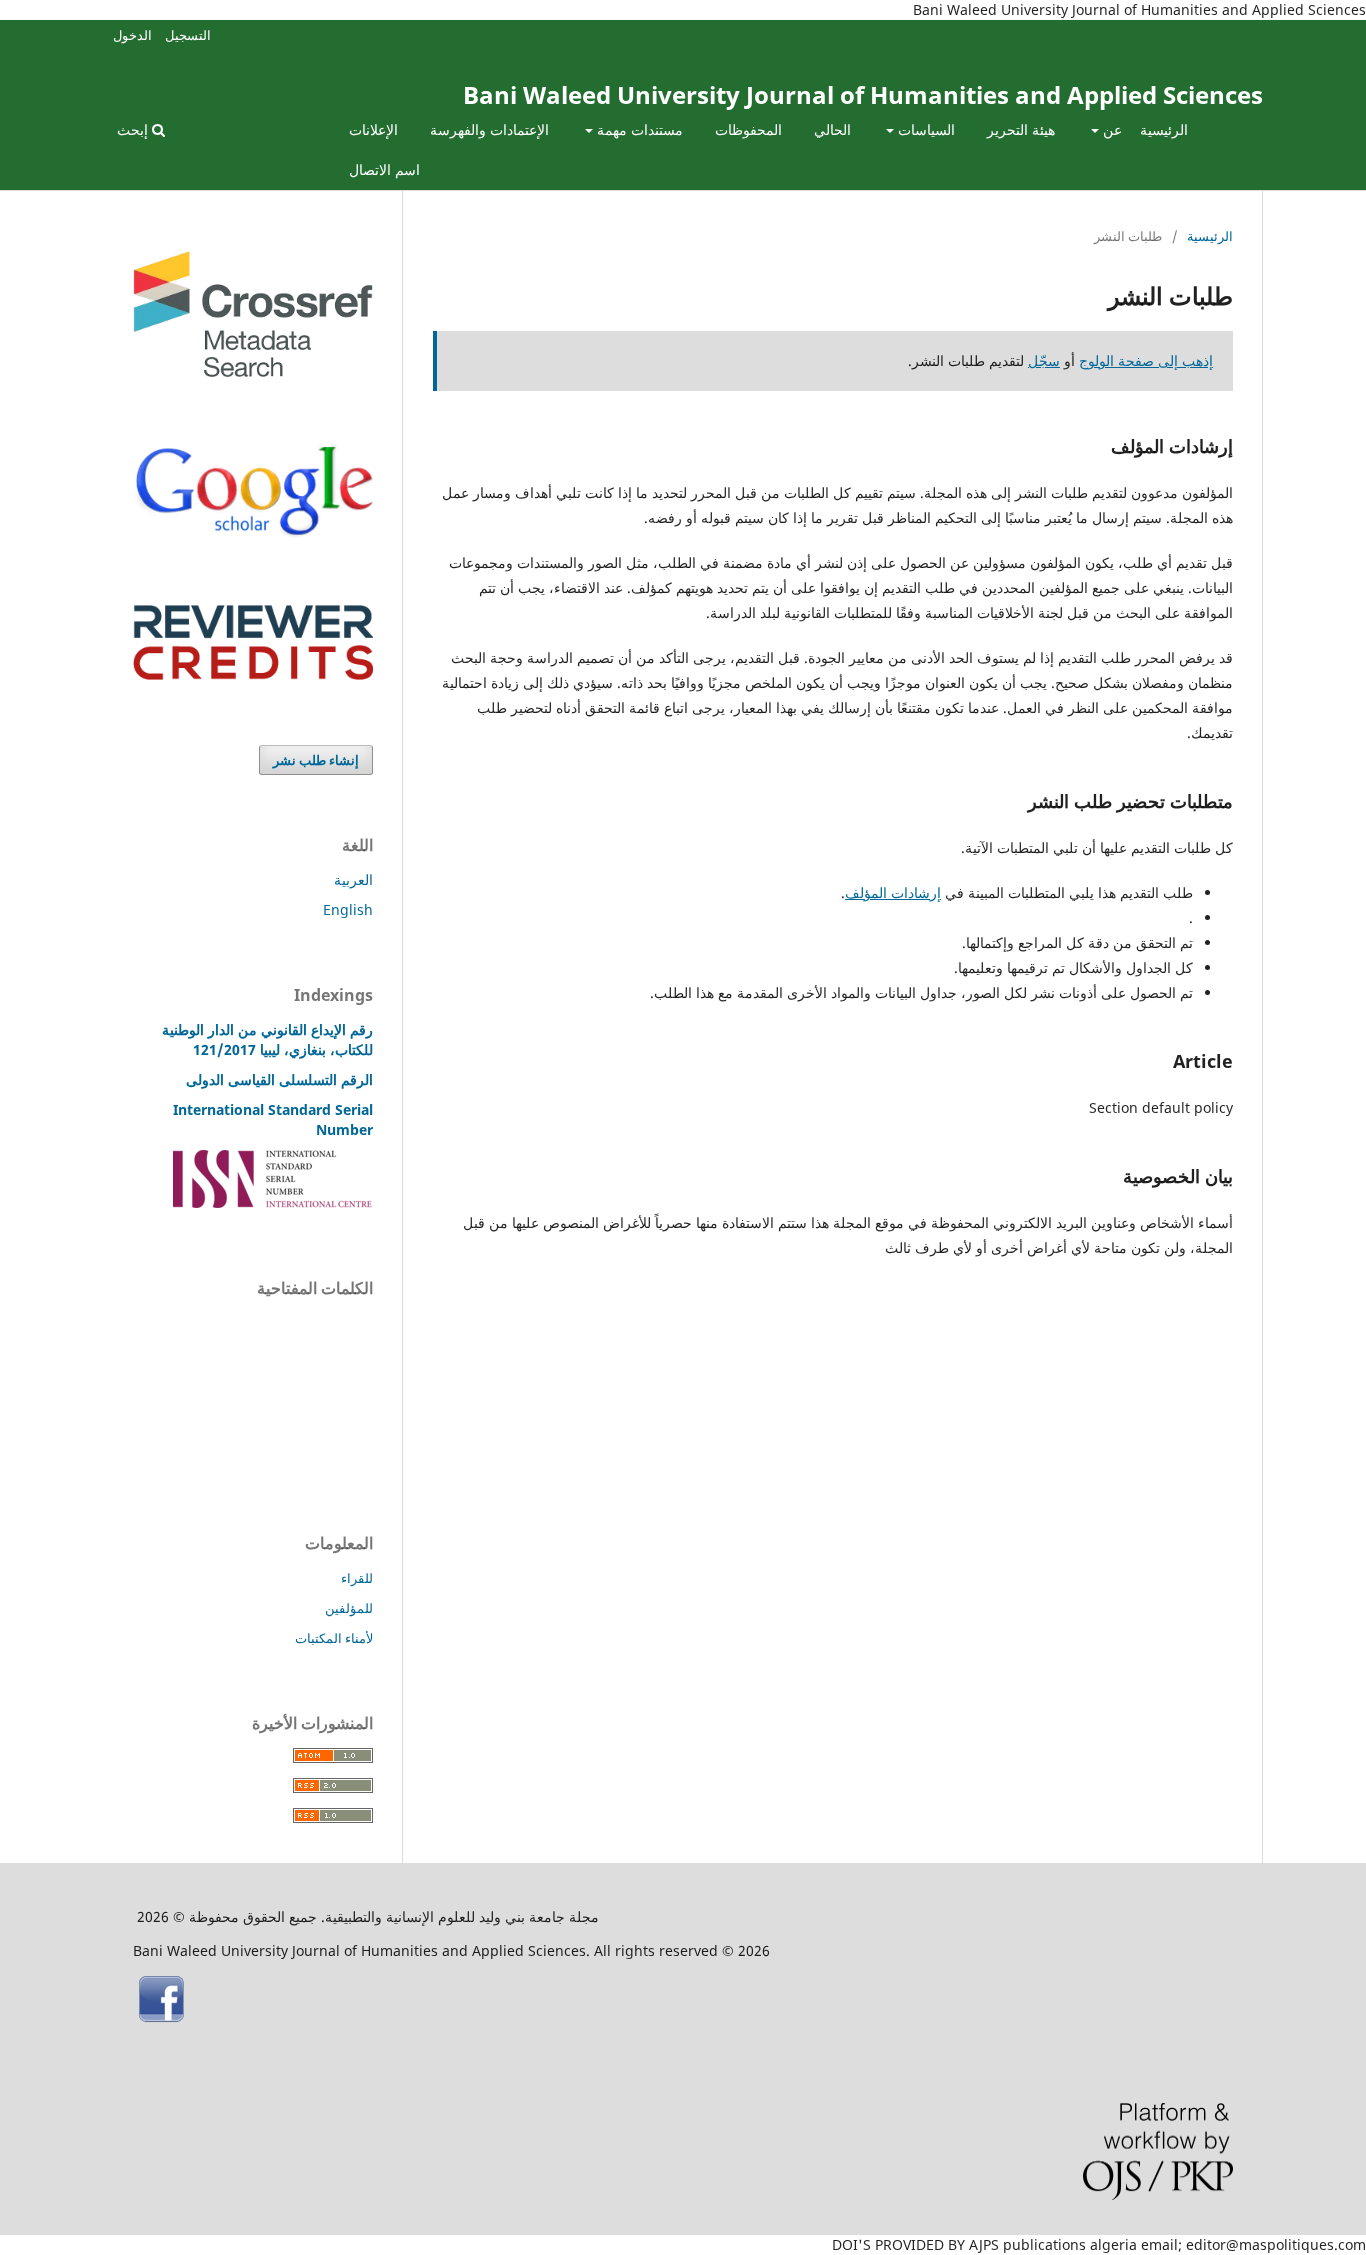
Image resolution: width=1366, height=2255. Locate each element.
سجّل (1044, 360)
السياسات (924, 129)
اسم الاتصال (384, 169)
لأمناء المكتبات (334, 1638)
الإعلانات (373, 129)
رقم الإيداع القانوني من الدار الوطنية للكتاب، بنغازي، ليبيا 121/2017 (267, 1039)
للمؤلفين (349, 1608)
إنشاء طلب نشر (316, 760)
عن (1110, 129)
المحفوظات (748, 129)
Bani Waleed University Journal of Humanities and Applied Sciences (863, 94)
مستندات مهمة (638, 129)
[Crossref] (253, 371)
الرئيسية (1164, 129)
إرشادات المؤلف (893, 892)
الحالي (832, 129)
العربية (353, 879)
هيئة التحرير (1021, 129)
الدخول (132, 35)
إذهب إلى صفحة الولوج (1146, 360)
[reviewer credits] (253, 674)
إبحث (134, 129)
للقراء (357, 1578)
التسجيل (188, 35)
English (348, 909)
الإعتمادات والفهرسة (489, 129)
